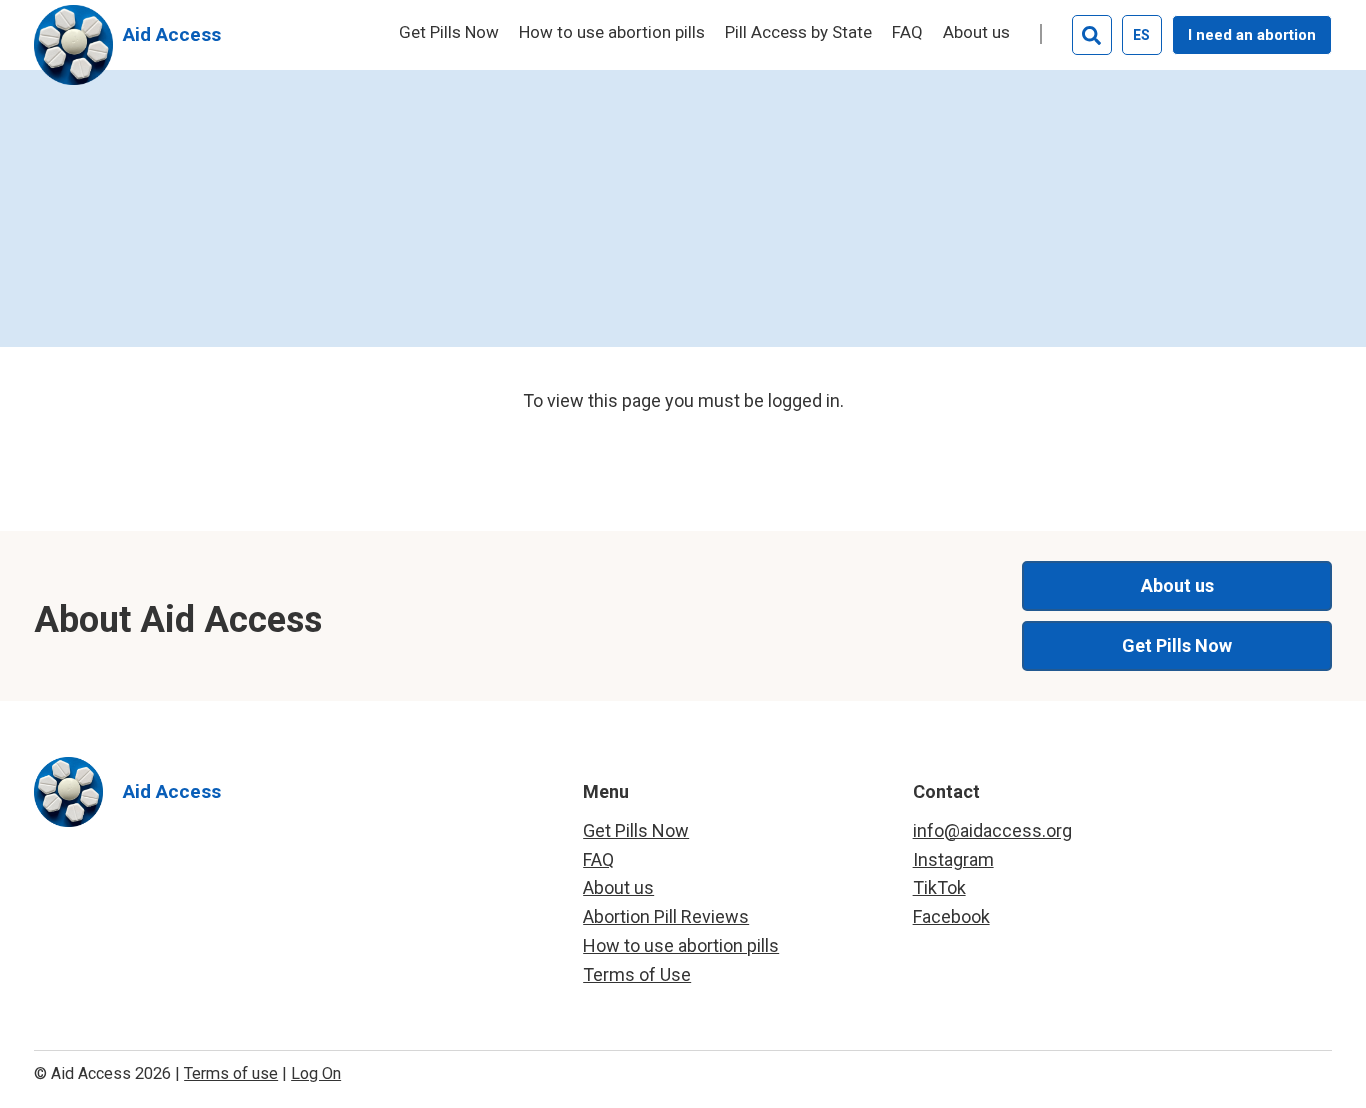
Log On (316, 1073)
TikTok (939, 887)
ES (1141, 35)
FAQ (907, 33)
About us (976, 33)
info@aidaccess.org (992, 830)
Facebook (951, 916)
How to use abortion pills (612, 33)
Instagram (953, 859)
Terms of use (231, 1073)
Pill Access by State (798, 33)
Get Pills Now (449, 33)
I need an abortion (1252, 35)
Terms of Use (637, 974)
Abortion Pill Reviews (666, 916)
